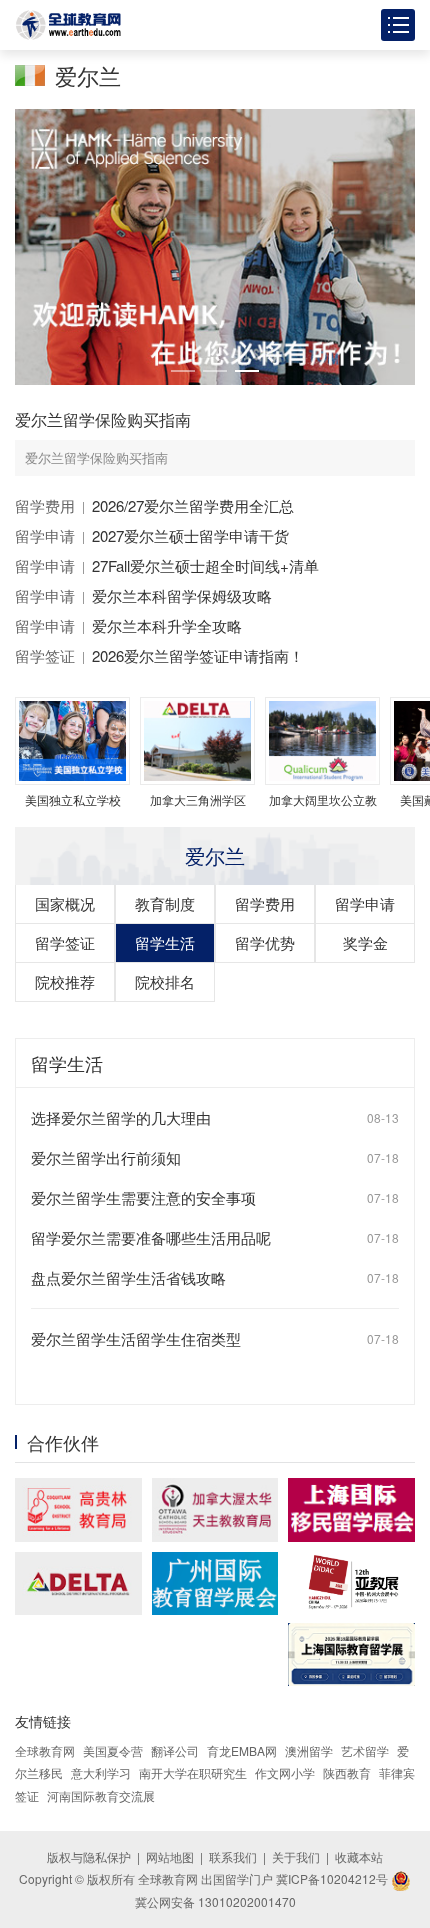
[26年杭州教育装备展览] (351, 1582)
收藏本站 (359, 1856)
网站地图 (170, 1856)
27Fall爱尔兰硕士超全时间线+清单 (205, 565)
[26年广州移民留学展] (215, 1584)
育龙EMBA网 (242, 1750)
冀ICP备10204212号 (332, 1878)
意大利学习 (101, 1772)
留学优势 (265, 942)
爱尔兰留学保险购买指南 (103, 419)
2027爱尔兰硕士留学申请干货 (190, 535)
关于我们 (296, 1856)
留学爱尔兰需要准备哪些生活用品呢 (151, 1237)
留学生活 (165, 942)
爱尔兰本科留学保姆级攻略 (182, 595)
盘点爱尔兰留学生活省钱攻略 (128, 1277)
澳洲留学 (309, 1750)
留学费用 (45, 505)
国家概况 (65, 903)
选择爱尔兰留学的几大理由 (121, 1117)
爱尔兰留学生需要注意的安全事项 (143, 1197)
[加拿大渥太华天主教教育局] (215, 1509)
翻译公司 (175, 1750)
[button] (183, 371)
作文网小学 (285, 1772)
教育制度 (165, 903)
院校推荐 (65, 981)
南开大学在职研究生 (193, 1772)
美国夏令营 (113, 1750)
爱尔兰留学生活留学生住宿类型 (136, 1338)
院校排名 (165, 981)
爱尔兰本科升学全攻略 (167, 625)
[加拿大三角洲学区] (78, 1583)
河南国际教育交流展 (101, 1795)
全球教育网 (45, 1750)
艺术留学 (365, 1750)
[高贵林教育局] (78, 1509)
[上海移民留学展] (351, 1509)
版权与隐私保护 (89, 1856)
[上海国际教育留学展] (351, 1654)
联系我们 (233, 1856)
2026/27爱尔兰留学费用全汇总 (193, 505)
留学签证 (45, 655)
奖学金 (365, 942)
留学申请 (45, 535)
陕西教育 (347, 1772)
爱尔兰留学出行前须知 (106, 1157)
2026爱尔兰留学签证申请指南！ (198, 655)
